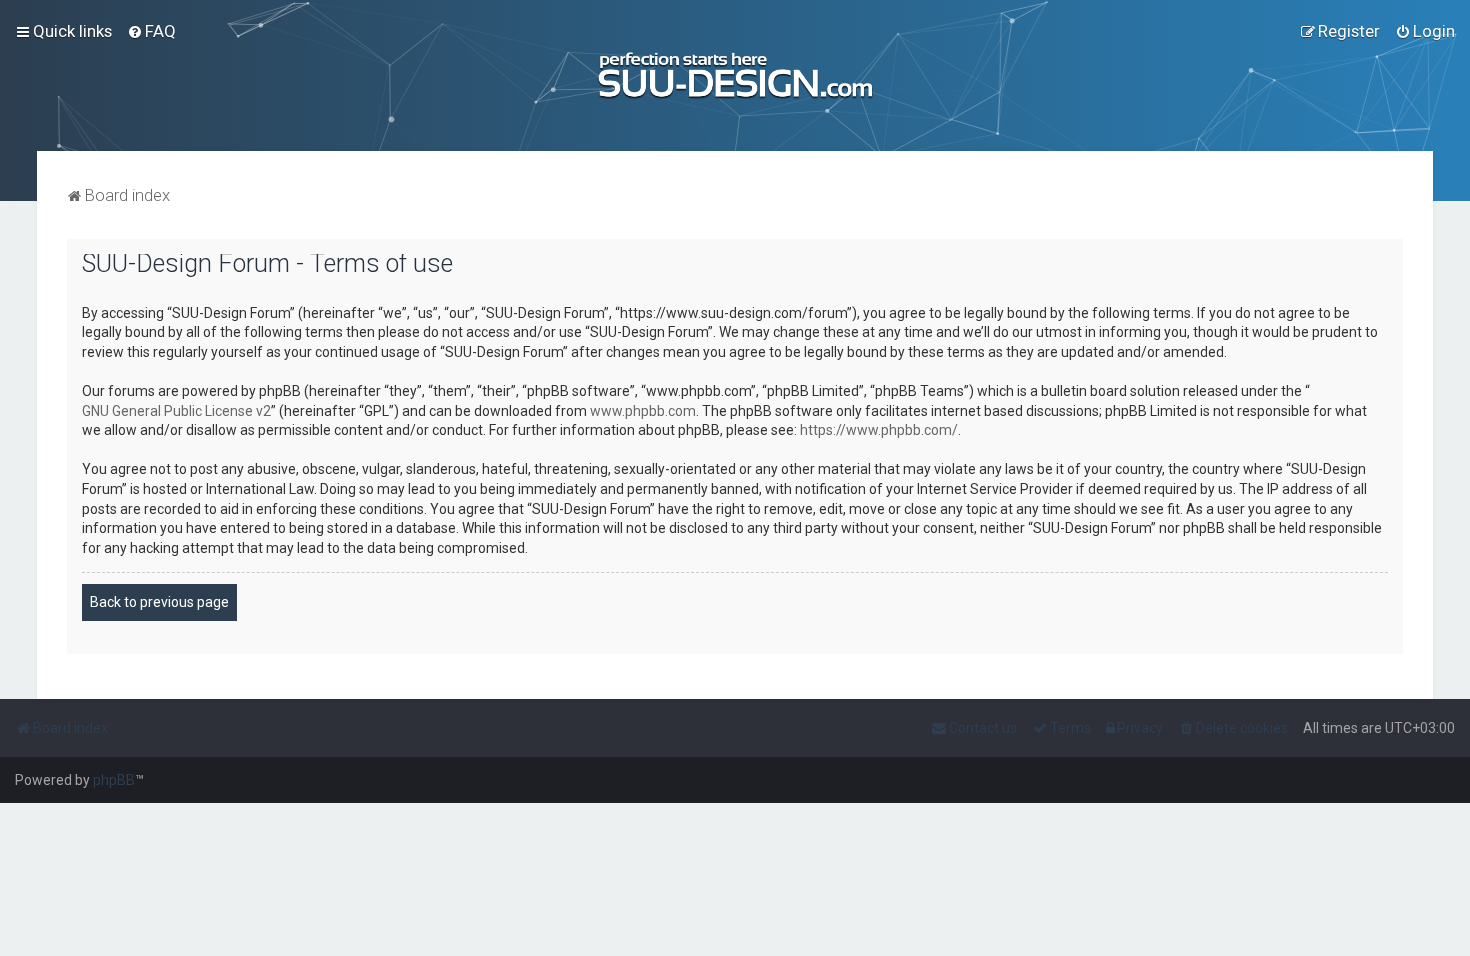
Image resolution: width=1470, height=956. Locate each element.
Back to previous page (159, 602)
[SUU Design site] (735, 75)
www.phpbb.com (643, 411)
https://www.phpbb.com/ (879, 430)
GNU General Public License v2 (176, 411)
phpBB (114, 780)
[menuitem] (151, 31)
